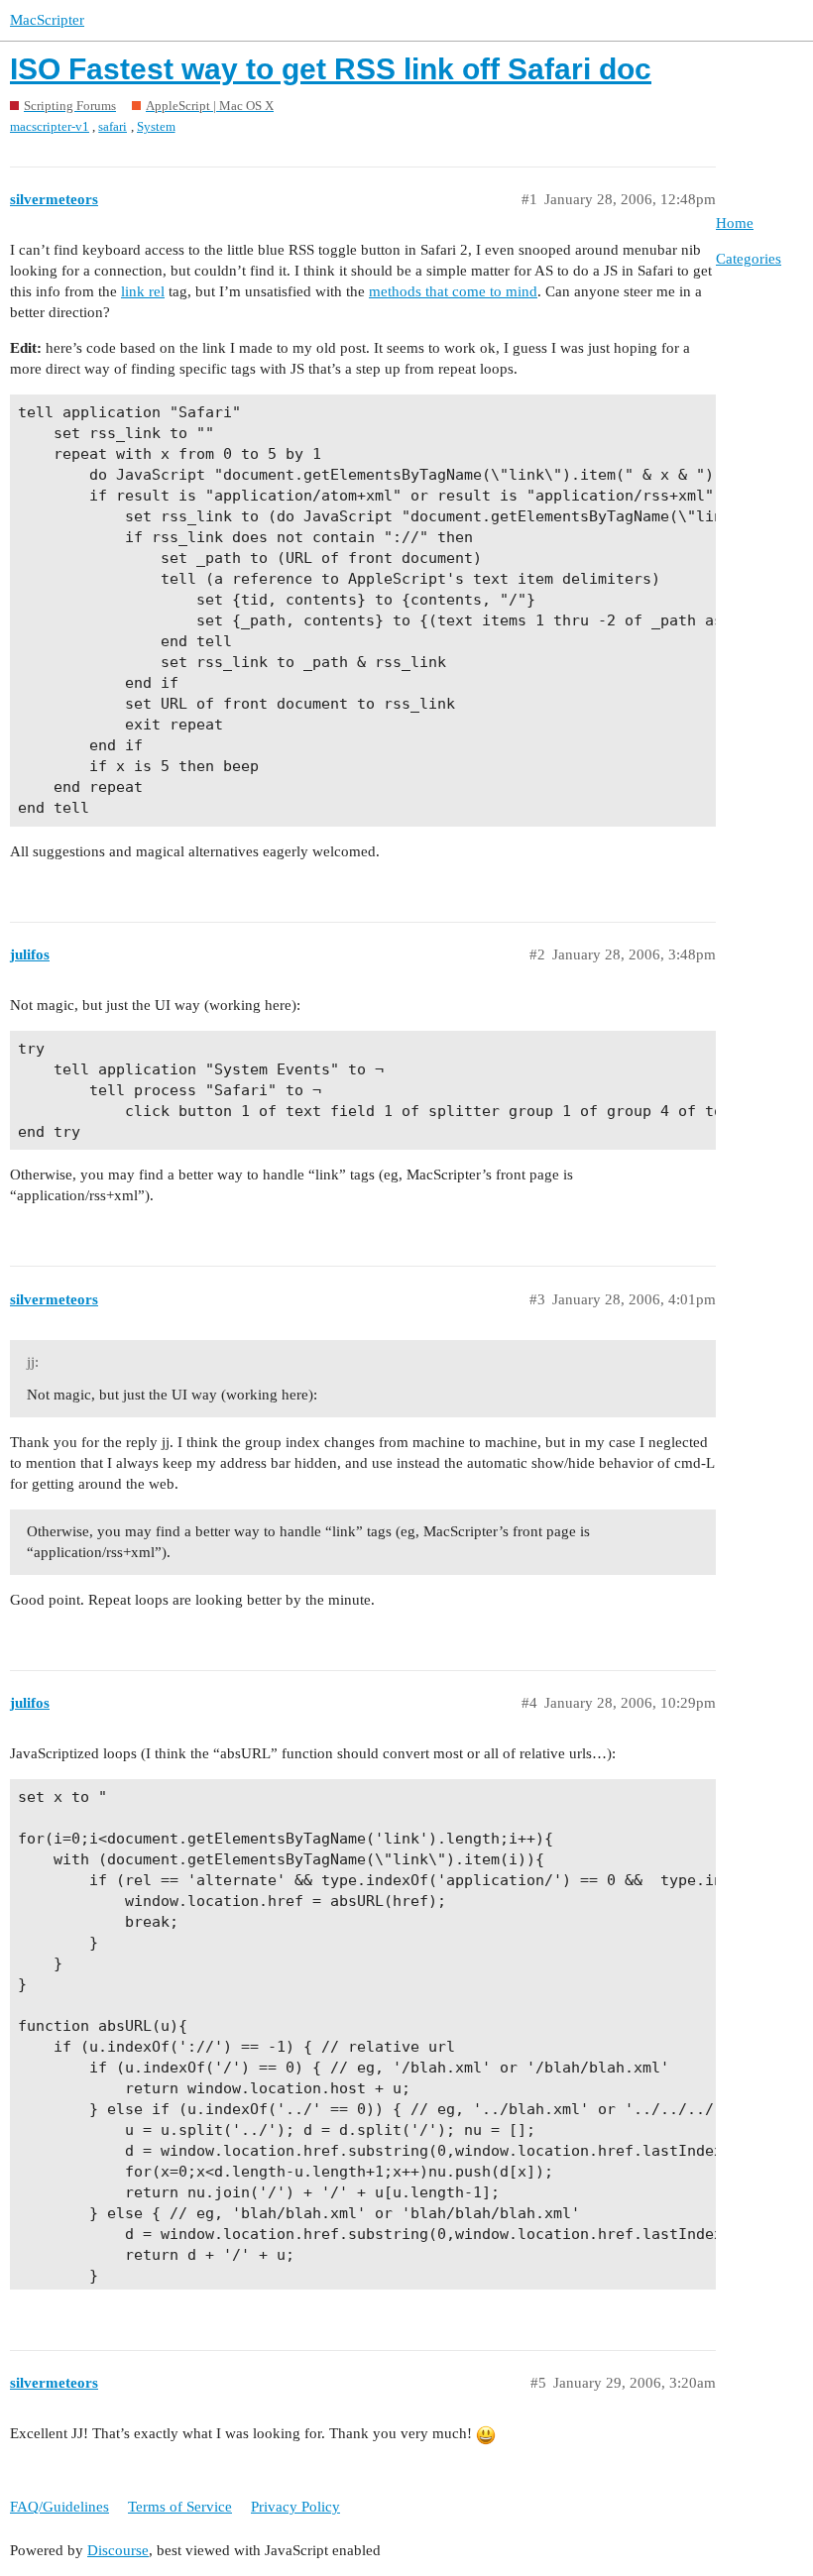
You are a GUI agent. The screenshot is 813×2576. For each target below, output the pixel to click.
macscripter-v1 (50, 126)
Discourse (118, 2550)
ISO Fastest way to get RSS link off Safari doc (331, 69)
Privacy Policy (295, 2507)
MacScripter (47, 20)
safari (113, 126)
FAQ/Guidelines (59, 2507)
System (156, 126)
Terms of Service (180, 2507)
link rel (143, 291)
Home (735, 223)
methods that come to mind (453, 291)
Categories (749, 259)
